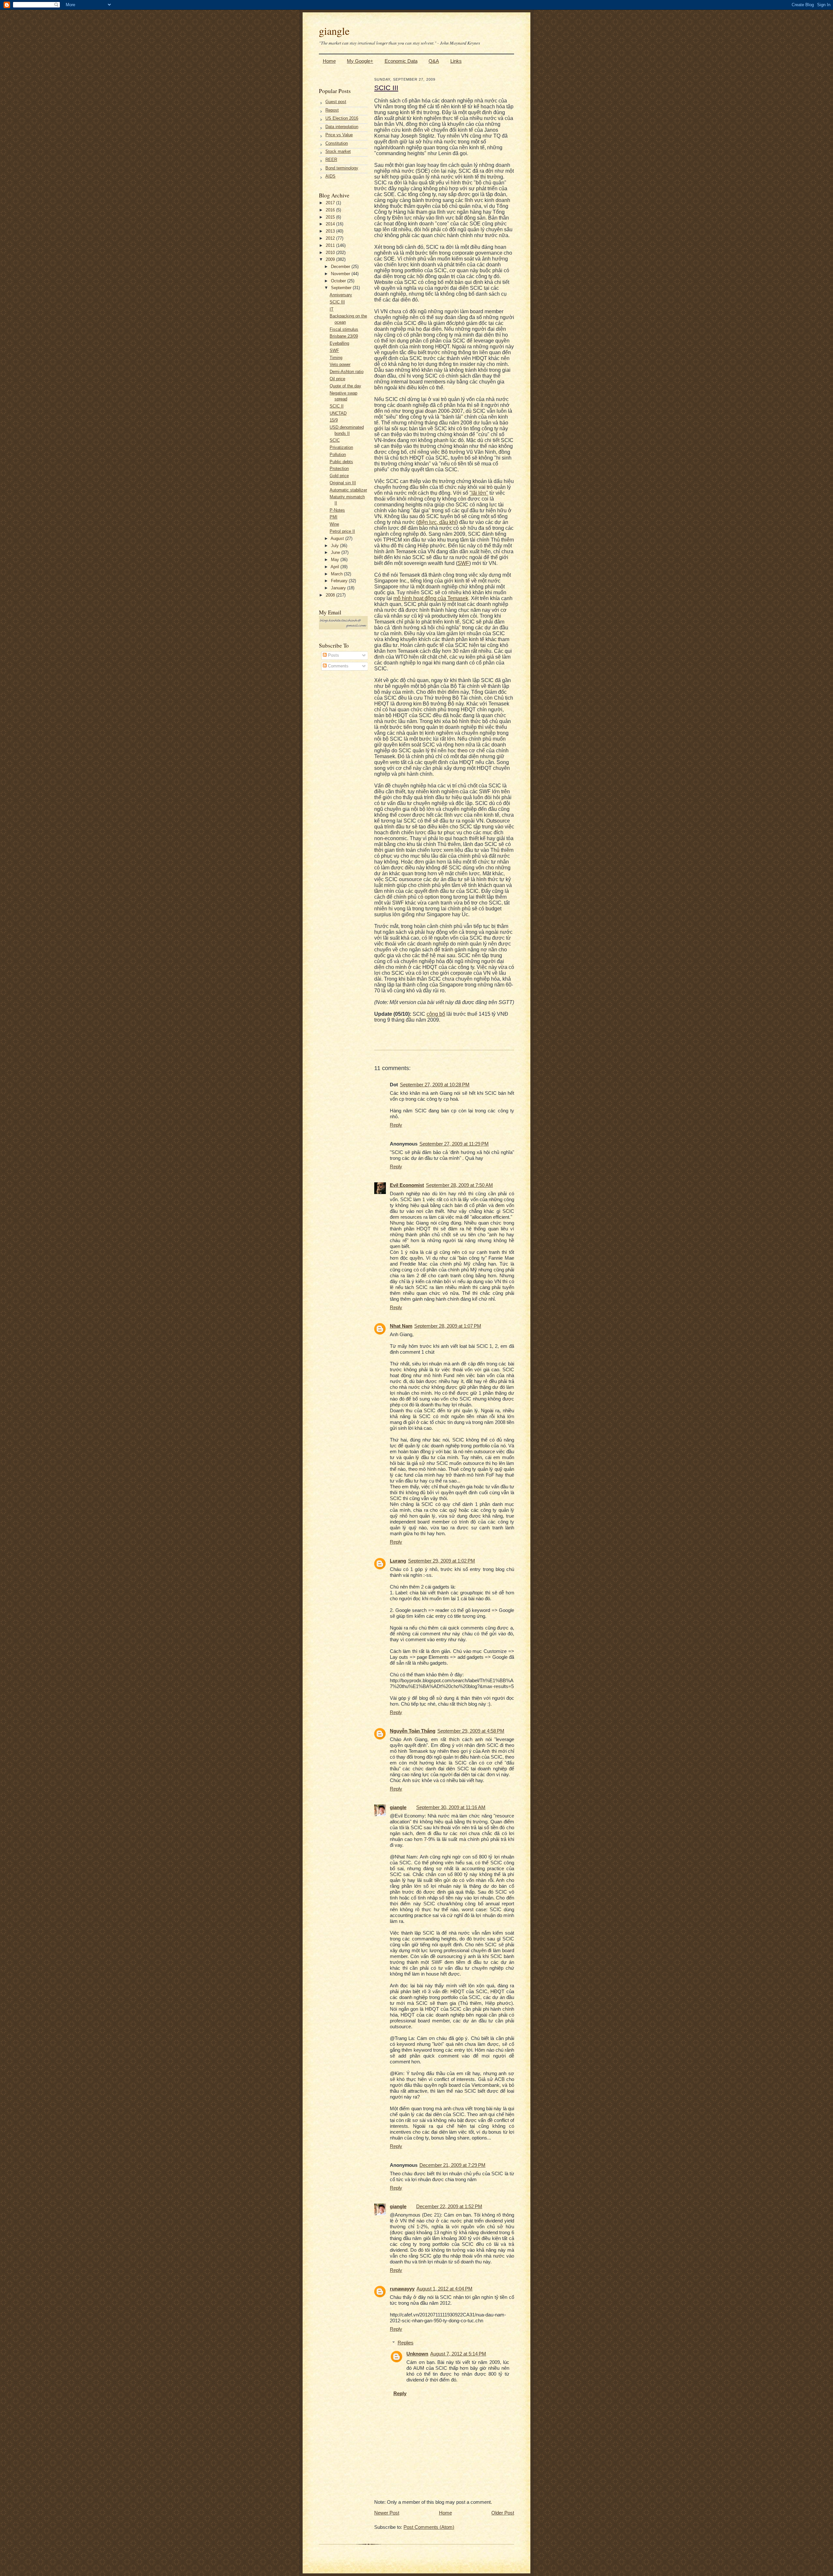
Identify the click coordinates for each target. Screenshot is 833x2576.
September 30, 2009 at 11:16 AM (451, 1807)
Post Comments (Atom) (429, 2527)
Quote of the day (345, 386)
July (335, 546)
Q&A (434, 61)
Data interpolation (342, 127)
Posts (333, 655)
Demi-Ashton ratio (347, 372)
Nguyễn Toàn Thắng (413, 1731)
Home (329, 61)
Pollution (338, 455)
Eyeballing (339, 343)
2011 (331, 245)
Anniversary (341, 295)
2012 (331, 238)
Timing (336, 358)
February (340, 581)
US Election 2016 (342, 118)
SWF (334, 350)
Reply (396, 1125)
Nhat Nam (401, 1326)
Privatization (341, 447)
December (341, 267)
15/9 (334, 420)
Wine (334, 524)
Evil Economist (407, 1185)
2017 (331, 203)
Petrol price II (342, 531)
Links (456, 61)
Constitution (337, 143)
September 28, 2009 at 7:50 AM (459, 1185)
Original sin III (343, 483)
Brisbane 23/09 (344, 336)
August (338, 538)
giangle (334, 31)
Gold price (339, 476)
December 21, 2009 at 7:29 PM (452, 2165)
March (337, 574)
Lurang (398, 1561)
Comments (338, 666)
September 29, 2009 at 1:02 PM (442, 1561)
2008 (331, 595)
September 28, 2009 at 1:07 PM (448, 1326)
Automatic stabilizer (348, 490)
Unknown (417, 2354)
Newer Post (387, 2513)
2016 (331, 210)
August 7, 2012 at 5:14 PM (458, 2354)
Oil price (337, 379)
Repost (332, 110)
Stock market (338, 151)
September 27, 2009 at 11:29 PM (454, 1144)
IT (332, 309)
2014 (331, 224)
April (335, 567)
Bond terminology (342, 168)
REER (331, 160)
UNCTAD (338, 413)
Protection (339, 469)
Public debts (341, 462)
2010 (331, 253)
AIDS (330, 176)
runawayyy (402, 2289)
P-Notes (337, 510)
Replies (406, 2343)
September (342, 288)
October (339, 281)
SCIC (335, 440)
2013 (331, 231)
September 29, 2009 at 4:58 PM (471, 1731)
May (336, 560)
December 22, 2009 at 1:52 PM (449, 2206)
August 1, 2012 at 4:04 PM (444, 2289)
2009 (331, 259)
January (339, 588)
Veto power (340, 364)
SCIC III (337, 302)
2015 (331, 217)
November (341, 274)
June (336, 552)
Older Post (503, 2513)
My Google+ (360, 61)
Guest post (336, 102)
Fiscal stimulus (344, 329)
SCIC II (337, 406)
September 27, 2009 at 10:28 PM (435, 1085)
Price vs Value (339, 135)
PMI (334, 517)
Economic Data (401, 61)
